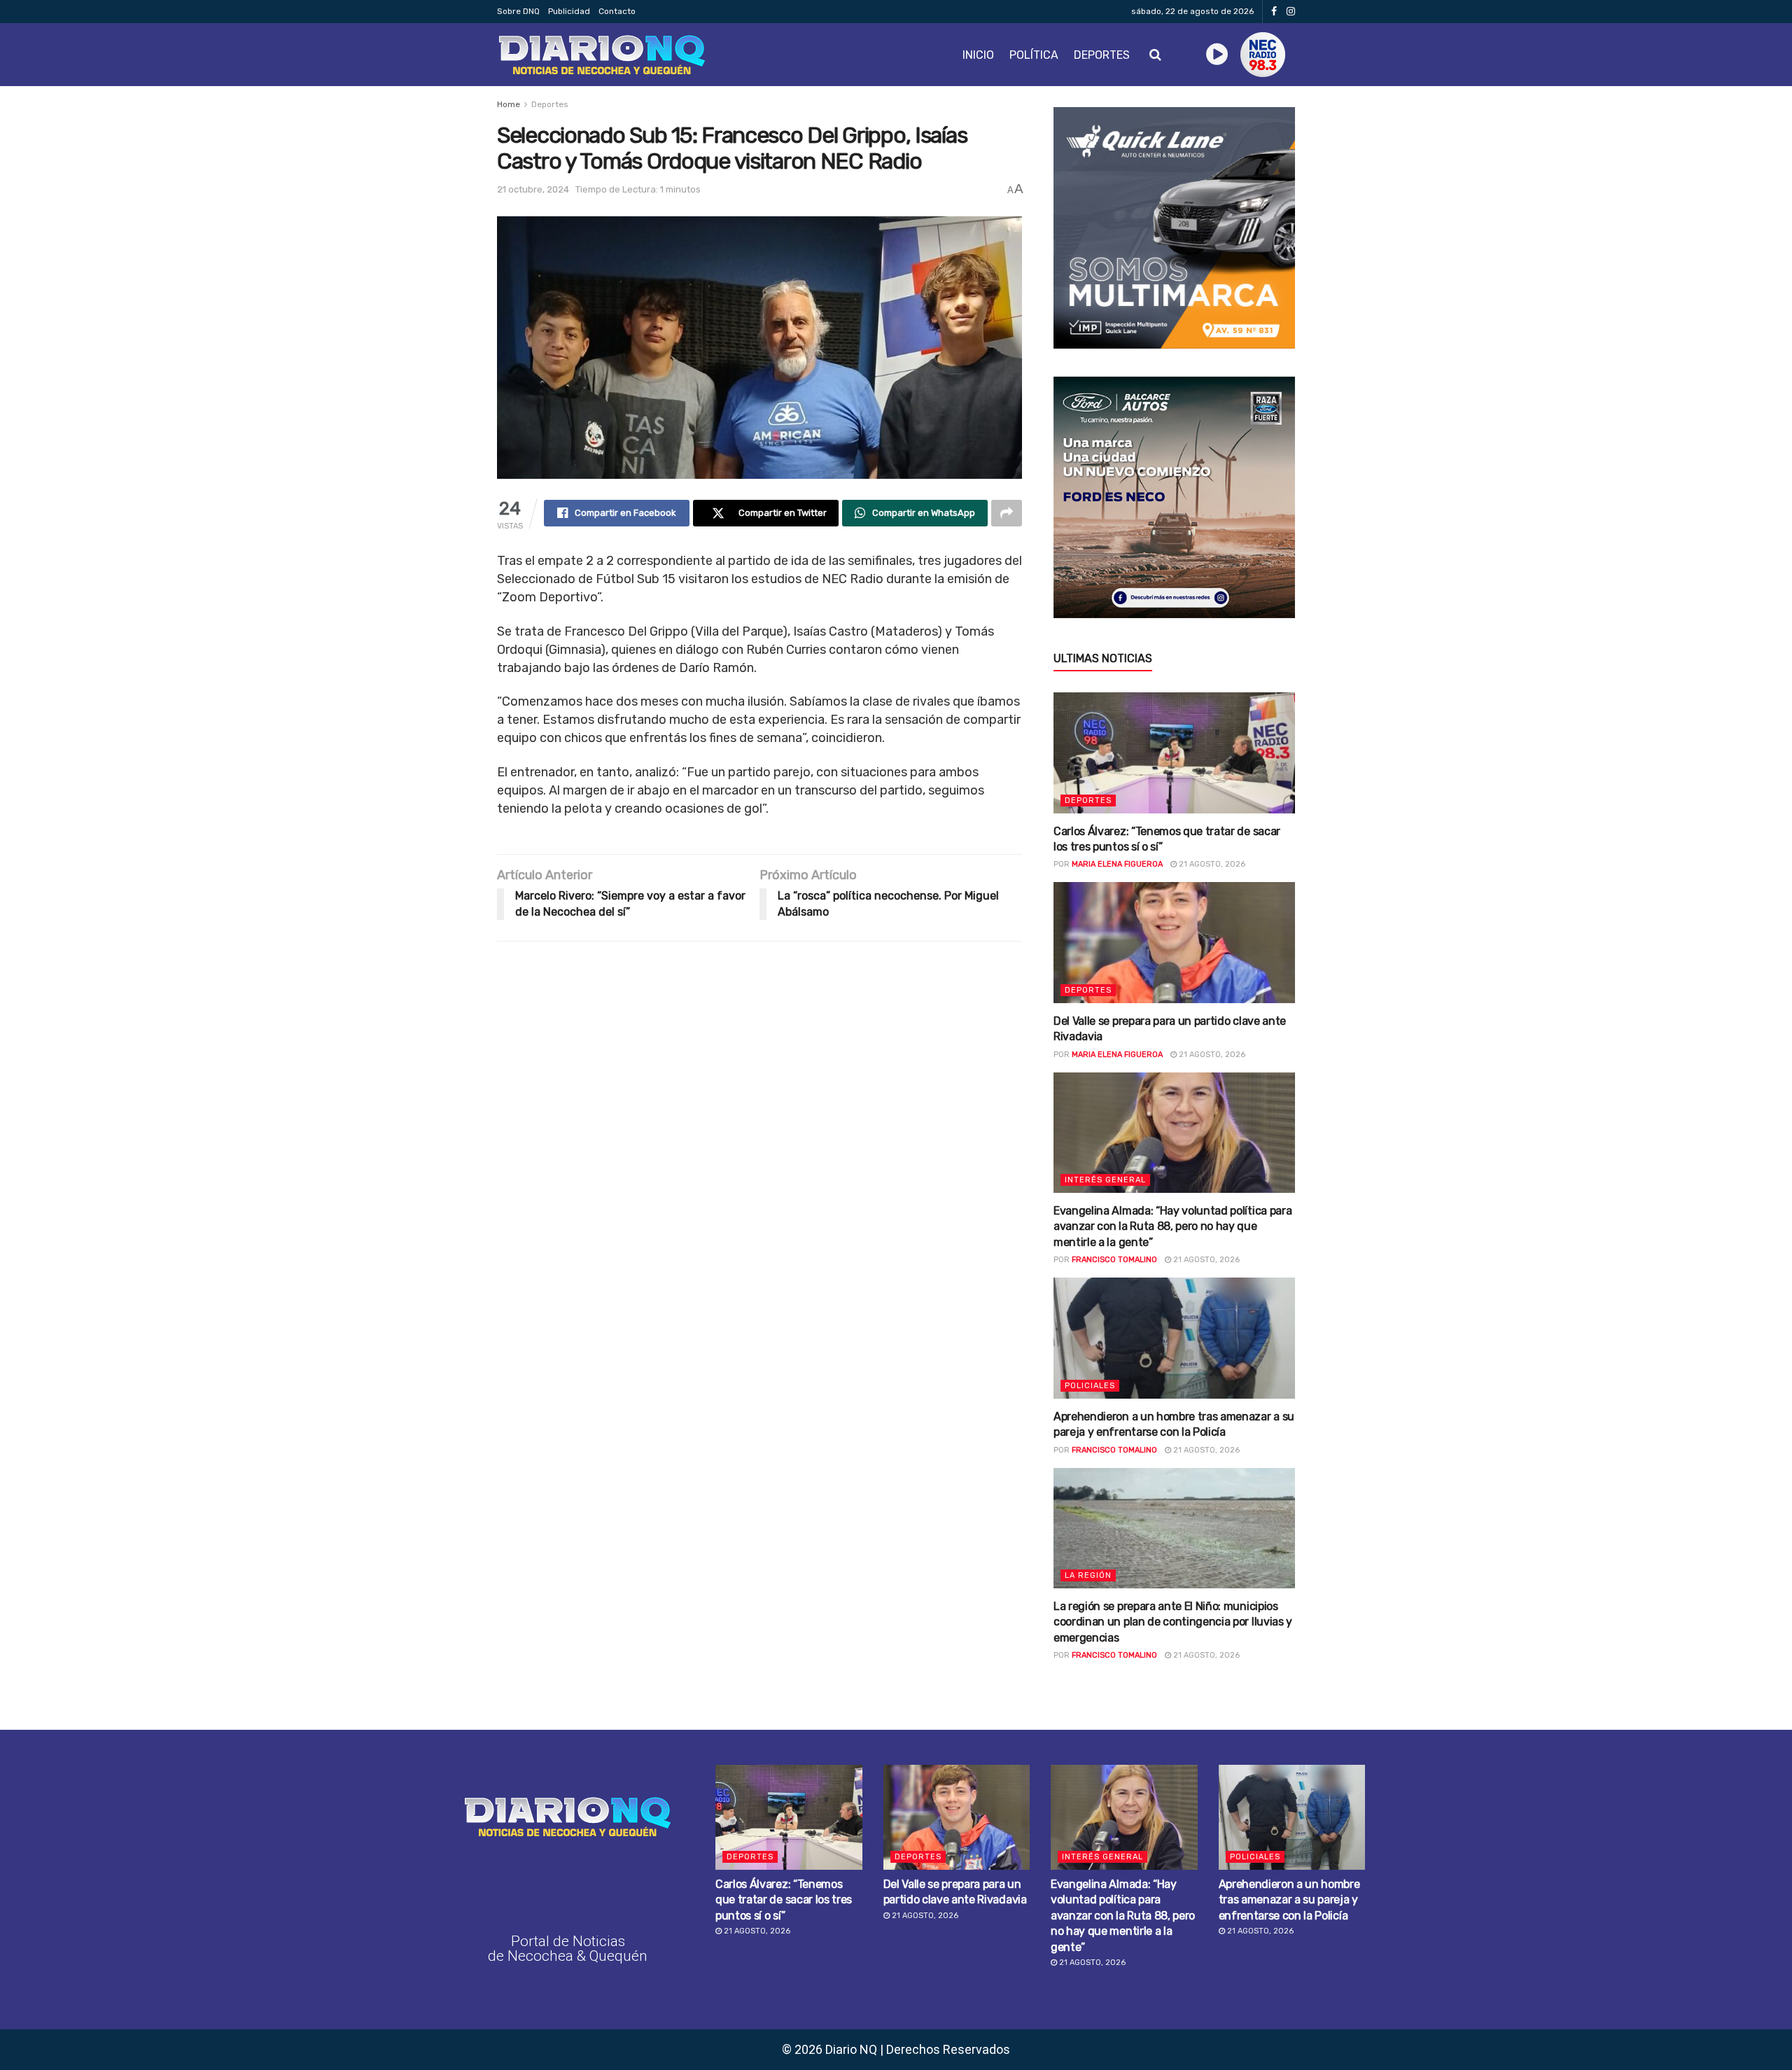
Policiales (1090, 1386)
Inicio (978, 55)
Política (1034, 55)
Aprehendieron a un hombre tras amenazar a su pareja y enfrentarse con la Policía (1289, 1900)
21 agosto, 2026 (1211, 864)
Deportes (1102, 55)
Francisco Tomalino (1114, 1260)
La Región (1088, 1575)
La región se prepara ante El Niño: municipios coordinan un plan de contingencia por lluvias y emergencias (1173, 1622)
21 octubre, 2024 (533, 189)
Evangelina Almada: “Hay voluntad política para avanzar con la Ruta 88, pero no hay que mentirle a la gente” (1172, 1226)
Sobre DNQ (518, 11)
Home (509, 104)
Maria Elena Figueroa (1117, 864)
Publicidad (569, 11)
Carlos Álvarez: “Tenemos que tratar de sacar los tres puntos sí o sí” (784, 1900)
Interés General (1105, 1180)
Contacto (617, 11)
